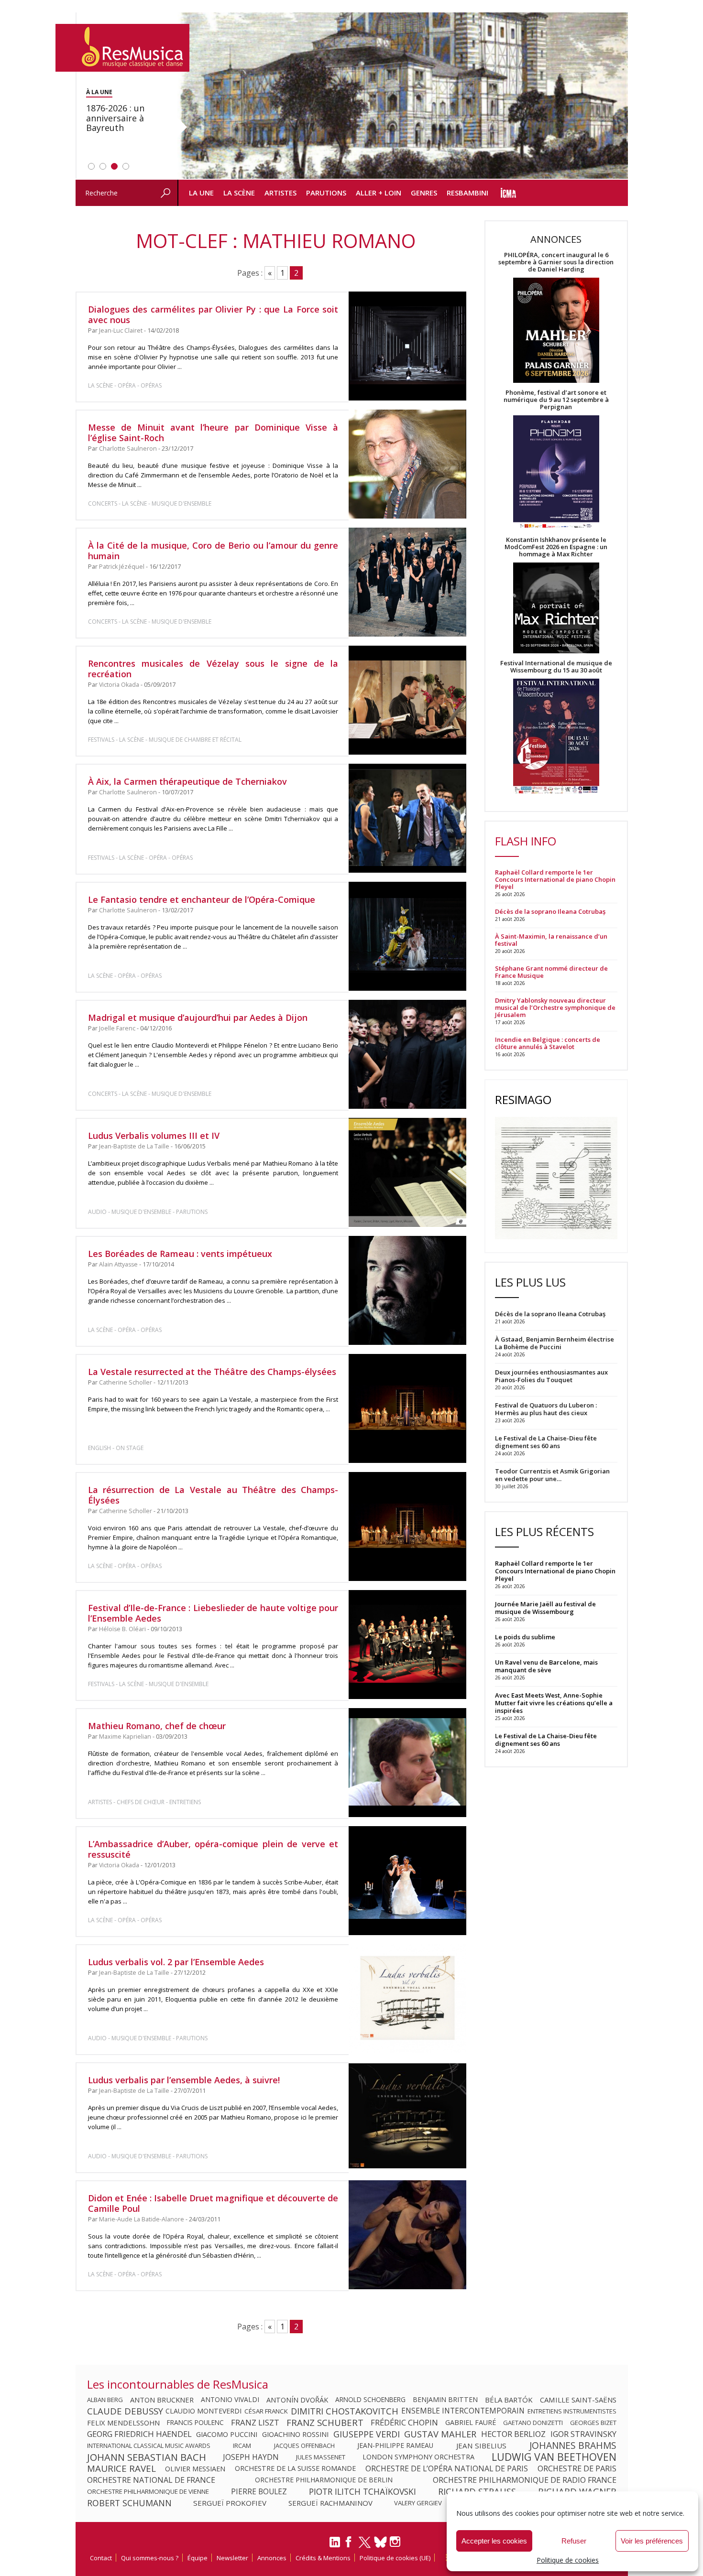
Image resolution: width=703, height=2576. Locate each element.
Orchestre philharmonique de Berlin (324, 2480)
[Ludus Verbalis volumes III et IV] (407, 1172)
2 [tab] (103, 166)
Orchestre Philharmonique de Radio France (525, 2480)
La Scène (239, 193)
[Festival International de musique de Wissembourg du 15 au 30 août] (556, 737)
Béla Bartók (509, 2400)
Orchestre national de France (151, 2480)
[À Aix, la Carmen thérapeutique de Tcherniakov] (407, 818)
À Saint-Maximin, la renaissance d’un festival (551, 940)
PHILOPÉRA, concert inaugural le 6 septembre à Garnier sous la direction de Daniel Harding (556, 262)
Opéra (127, 385)
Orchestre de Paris (577, 2468)
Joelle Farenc (117, 1028)
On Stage (130, 1448)
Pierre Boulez (259, 2491)
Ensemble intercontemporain (463, 2411)
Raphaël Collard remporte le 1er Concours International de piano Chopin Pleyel (555, 880)
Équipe (198, 2558)
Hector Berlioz (513, 2434)
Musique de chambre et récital (195, 740)
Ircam (242, 2446)
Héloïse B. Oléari (122, 1629)
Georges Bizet (593, 2423)
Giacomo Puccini (227, 2434)
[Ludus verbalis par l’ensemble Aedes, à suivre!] (407, 2117)
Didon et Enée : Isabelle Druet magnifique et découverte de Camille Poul (213, 2203)
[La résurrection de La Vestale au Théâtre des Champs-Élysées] (407, 1526)
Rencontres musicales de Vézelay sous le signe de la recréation (213, 669)
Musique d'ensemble (181, 503)
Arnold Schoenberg (370, 2400)
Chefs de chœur (141, 1802)
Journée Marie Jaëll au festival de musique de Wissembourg (545, 1608)
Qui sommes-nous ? (150, 2558)
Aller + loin (379, 193)
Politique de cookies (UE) (395, 2558)
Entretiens (185, 1802)
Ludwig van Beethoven (554, 2457)
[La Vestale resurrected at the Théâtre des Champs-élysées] (407, 1408)
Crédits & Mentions (323, 2558)
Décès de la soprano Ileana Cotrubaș (550, 912)
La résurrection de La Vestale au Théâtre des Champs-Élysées (213, 1495)
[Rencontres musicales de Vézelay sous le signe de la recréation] (407, 700)
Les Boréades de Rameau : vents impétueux (180, 1254)
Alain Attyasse (118, 1264)
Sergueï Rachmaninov (330, 2503)
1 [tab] (91, 166)
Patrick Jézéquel (122, 567)
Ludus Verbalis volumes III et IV (154, 1136)
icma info (509, 193)
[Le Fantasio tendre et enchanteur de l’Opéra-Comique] (407, 936)
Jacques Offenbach (304, 2446)
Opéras (151, 385)
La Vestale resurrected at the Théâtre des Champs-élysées (212, 1372)
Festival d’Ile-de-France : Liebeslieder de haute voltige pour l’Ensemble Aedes (213, 1613)
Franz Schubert (325, 2423)
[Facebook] (349, 2545)
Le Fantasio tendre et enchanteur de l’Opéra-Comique (202, 899)
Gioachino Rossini (295, 2434)
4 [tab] (126, 166)
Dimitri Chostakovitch (345, 2411)
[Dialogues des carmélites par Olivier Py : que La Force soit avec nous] (407, 346)
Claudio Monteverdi (203, 2411)
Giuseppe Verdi (367, 2434)
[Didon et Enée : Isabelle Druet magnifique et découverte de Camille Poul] (407, 2235)
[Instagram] (396, 2542)
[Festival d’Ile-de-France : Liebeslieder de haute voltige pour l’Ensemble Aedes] (407, 1645)
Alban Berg (105, 2400)
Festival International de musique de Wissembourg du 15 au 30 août (556, 667)
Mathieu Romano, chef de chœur (157, 1726)
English (99, 1448)
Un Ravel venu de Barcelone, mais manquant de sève (546, 1666)
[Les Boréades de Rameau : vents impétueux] (407, 1290)
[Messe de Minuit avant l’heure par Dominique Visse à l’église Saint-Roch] (407, 464)
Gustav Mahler (440, 2434)
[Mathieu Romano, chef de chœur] (407, 1763)
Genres (424, 193)
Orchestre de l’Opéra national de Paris (447, 2468)
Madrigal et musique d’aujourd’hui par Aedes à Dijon (198, 1017)
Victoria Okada (119, 685)
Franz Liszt (255, 2423)
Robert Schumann (129, 2503)
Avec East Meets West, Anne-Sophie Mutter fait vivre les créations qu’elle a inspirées (554, 1703)
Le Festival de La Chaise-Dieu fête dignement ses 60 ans (546, 1740)
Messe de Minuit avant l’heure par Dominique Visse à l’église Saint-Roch (213, 433)
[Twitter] (365, 2546)
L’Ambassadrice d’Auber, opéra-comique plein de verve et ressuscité (213, 1849)
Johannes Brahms (573, 2446)
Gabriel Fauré (471, 2423)
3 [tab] (114, 166)
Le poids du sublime (525, 1637)
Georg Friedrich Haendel (139, 2434)
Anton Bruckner (162, 2400)
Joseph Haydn (251, 2457)
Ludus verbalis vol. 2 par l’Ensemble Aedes (176, 1962)
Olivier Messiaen (195, 2468)
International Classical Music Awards (149, 2446)
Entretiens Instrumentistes (572, 2411)
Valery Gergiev (418, 2503)
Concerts (103, 503)
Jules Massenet (321, 2457)
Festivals (101, 740)
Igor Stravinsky (583, 2434)
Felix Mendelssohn (123, 2423)
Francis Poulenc (195, 2423)
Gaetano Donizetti (533, 2423)
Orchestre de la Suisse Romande (295, 2468)
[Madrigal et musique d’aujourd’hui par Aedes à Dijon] (407, 1054)
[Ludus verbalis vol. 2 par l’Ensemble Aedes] (407, 1999)
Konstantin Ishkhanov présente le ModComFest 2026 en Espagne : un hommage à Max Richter (556, 547)
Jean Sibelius (481, 2446)
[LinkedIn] (335, 2546)
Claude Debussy (125, 2411)
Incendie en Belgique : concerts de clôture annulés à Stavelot (548, 1043)
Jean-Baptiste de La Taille (134, 1146)
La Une (201, 193)
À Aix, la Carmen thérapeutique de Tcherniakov (187, 781)
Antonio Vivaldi (230, 2400)
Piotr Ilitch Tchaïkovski (362, 2491)
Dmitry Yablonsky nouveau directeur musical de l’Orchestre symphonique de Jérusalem (555, 1008)
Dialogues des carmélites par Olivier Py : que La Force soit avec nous (213, 314)
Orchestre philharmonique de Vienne (148, 2491)
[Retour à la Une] (122, 48)
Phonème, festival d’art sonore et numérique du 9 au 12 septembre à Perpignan (556, 400)
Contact (101, 2558)
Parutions (326, 193)
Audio (97, 1212)
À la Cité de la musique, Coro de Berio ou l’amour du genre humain (213, 551)
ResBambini (467, 193)
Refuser (574, 2541)
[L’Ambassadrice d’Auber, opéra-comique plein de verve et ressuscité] (407, 1881)
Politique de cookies (568, 2560)
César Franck (266, 2411)
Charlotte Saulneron (128, 449)
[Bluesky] (380, 2542)
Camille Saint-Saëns (578, 2400)
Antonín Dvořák (297, 2400)
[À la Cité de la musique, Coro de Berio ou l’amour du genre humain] (407, 582)
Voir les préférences (652, 2541)
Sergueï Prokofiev (230, 2503)
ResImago (523, 1099)
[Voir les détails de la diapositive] (403, 96)
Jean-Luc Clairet (121, 330)
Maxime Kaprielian (125, 1737)
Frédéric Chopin (404, 2423)
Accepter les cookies (494, 2541)
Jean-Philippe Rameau (395, 2446)
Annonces (272, 2558)
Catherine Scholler (126, 1382)
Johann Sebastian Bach (147, 2457)
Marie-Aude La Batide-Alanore (142, 2219)
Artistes (280, 193)
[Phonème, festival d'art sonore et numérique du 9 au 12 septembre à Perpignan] (556, 473)
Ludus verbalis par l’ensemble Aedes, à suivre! (184, 2080)
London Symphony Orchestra (418, 2457)
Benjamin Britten (445, 2400)
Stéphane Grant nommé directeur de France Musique (551, 972)
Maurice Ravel (121, 2468)
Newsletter (232, 2558)
